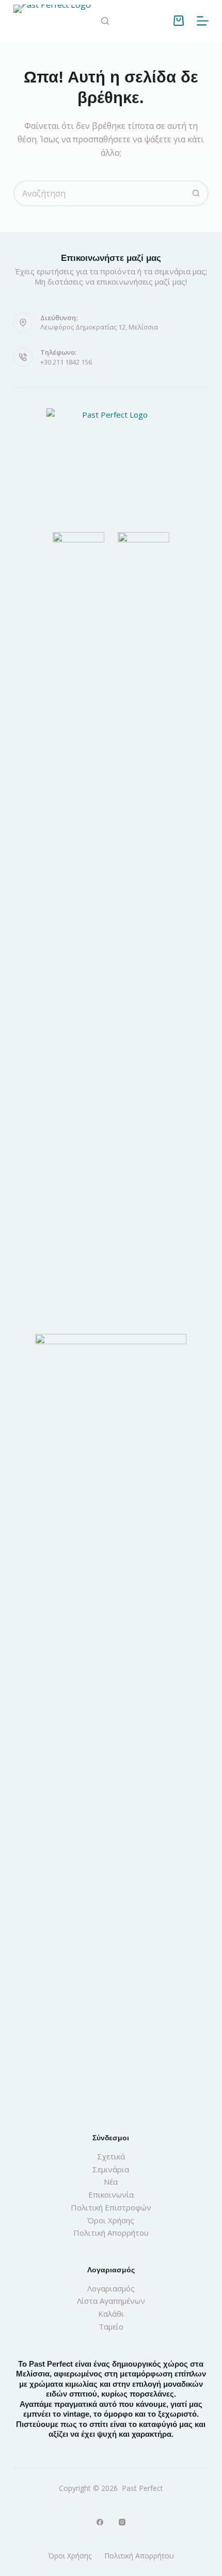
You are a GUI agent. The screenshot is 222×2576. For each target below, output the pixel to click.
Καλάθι (111, 2314)
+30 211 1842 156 (66, 362)
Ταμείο (111, 2326)
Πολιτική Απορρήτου (111, 2233)
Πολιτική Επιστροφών (111, 2207)
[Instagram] (122, 2522)
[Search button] (196, 193)
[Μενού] (203, 21)
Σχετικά (111, 2156)
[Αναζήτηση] (105, 21)
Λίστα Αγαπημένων (111, 2301)
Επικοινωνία (111, 2194)
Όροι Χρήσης (111, 2220)
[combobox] (99, 193)
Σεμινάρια (111, 2169)
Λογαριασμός (111, 2288)
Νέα (111, 2182)
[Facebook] (100, 2522)
